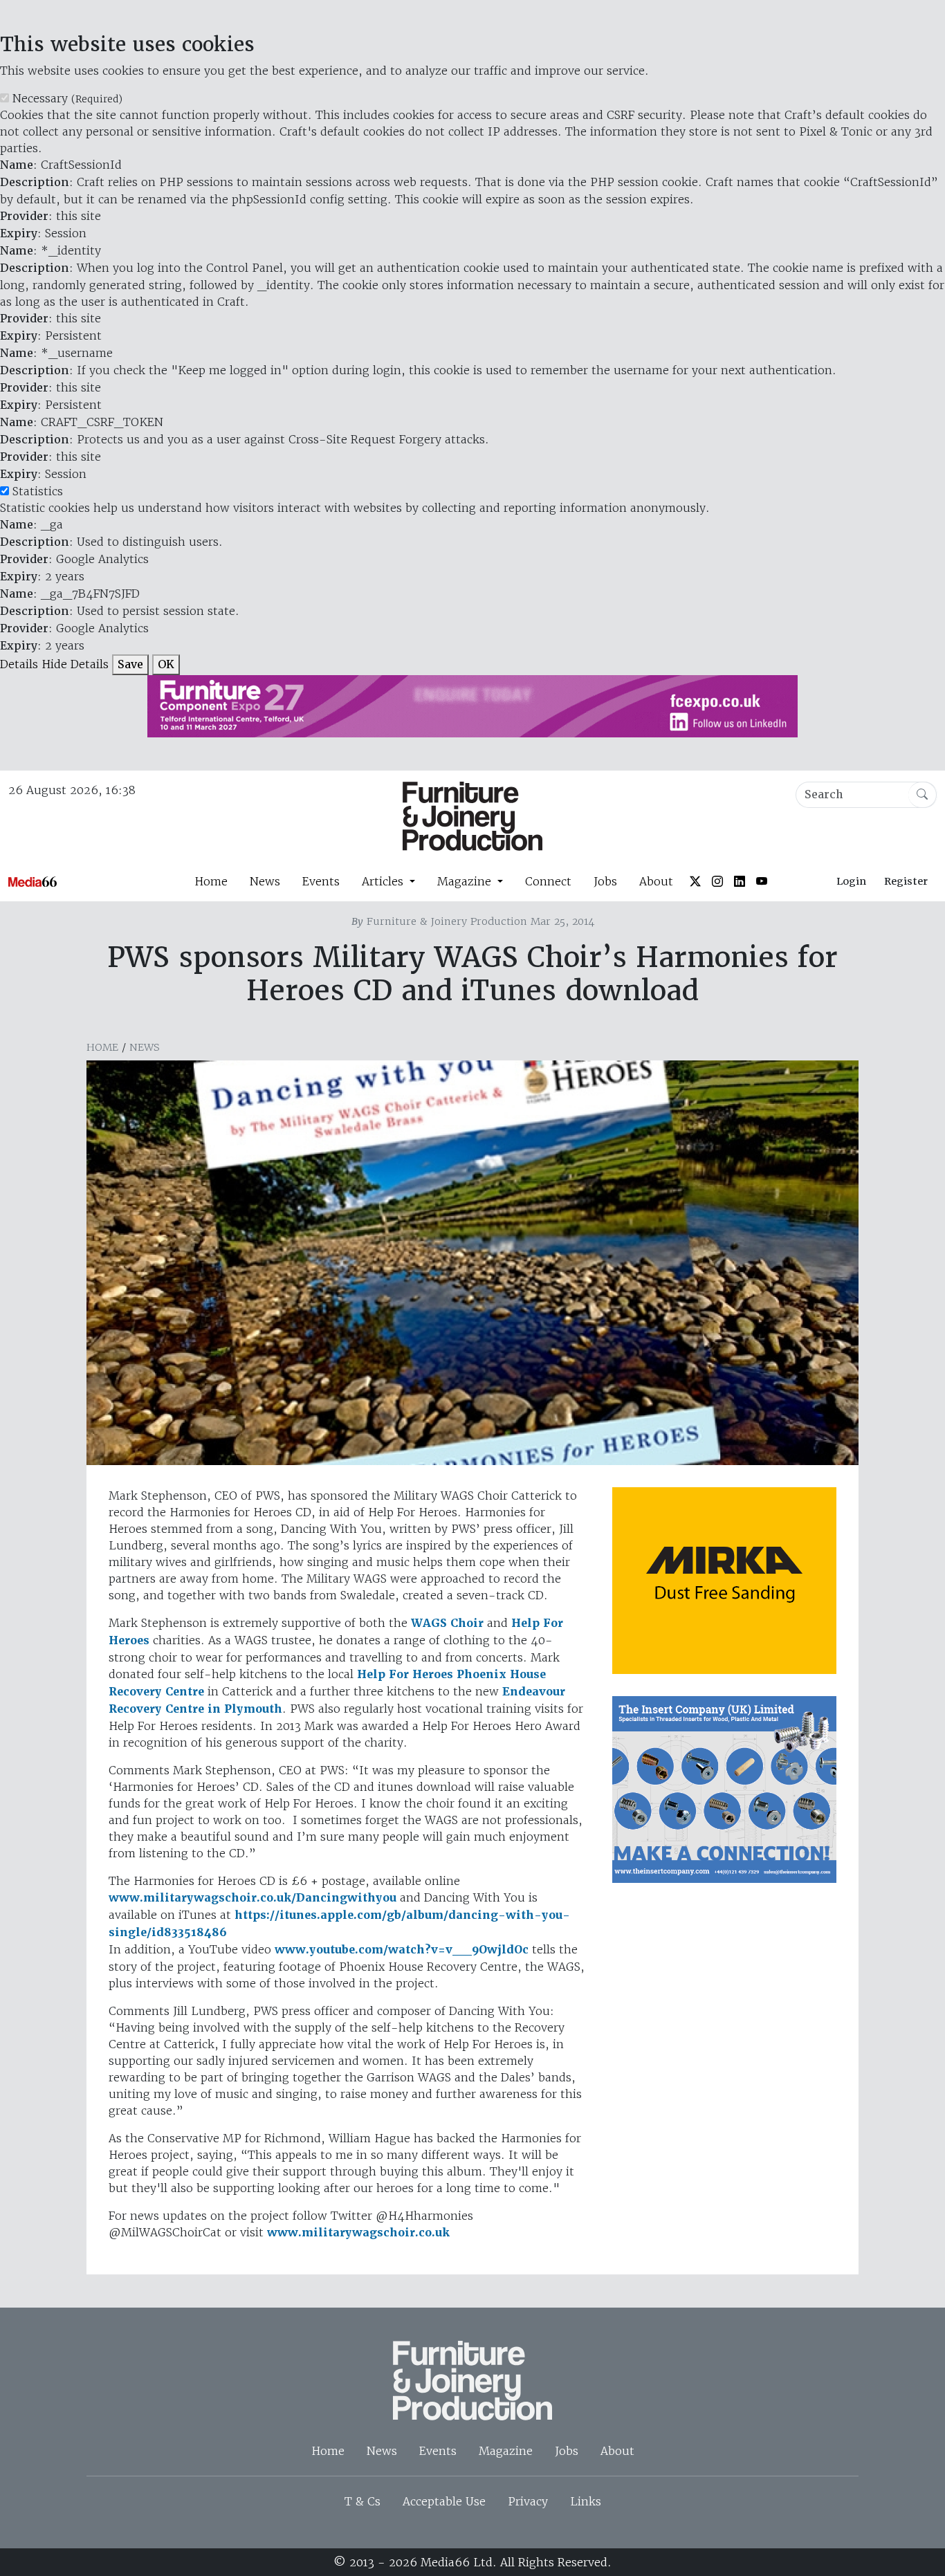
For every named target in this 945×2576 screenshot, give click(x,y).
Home (211, 881)
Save (130, 664)
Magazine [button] (466, 881)
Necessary (67, 98)
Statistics (38, 491)
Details (19, 664)
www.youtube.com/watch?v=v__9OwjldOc (402, 1950)
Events (321, 881)
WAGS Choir (447, 1623)
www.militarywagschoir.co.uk (358, 2233)
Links (586, 2501)
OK (166, 664)
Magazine (506, 2451)
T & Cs (363, 2501)
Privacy (528, 2501)
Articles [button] (384, 881)
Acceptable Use (444, 2501)
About (656, 881)
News (265, 881)
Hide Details (75, 664)
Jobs (605, 881)
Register (906, 881)
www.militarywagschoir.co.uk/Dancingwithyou (253, 1898)
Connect (548, 881)
